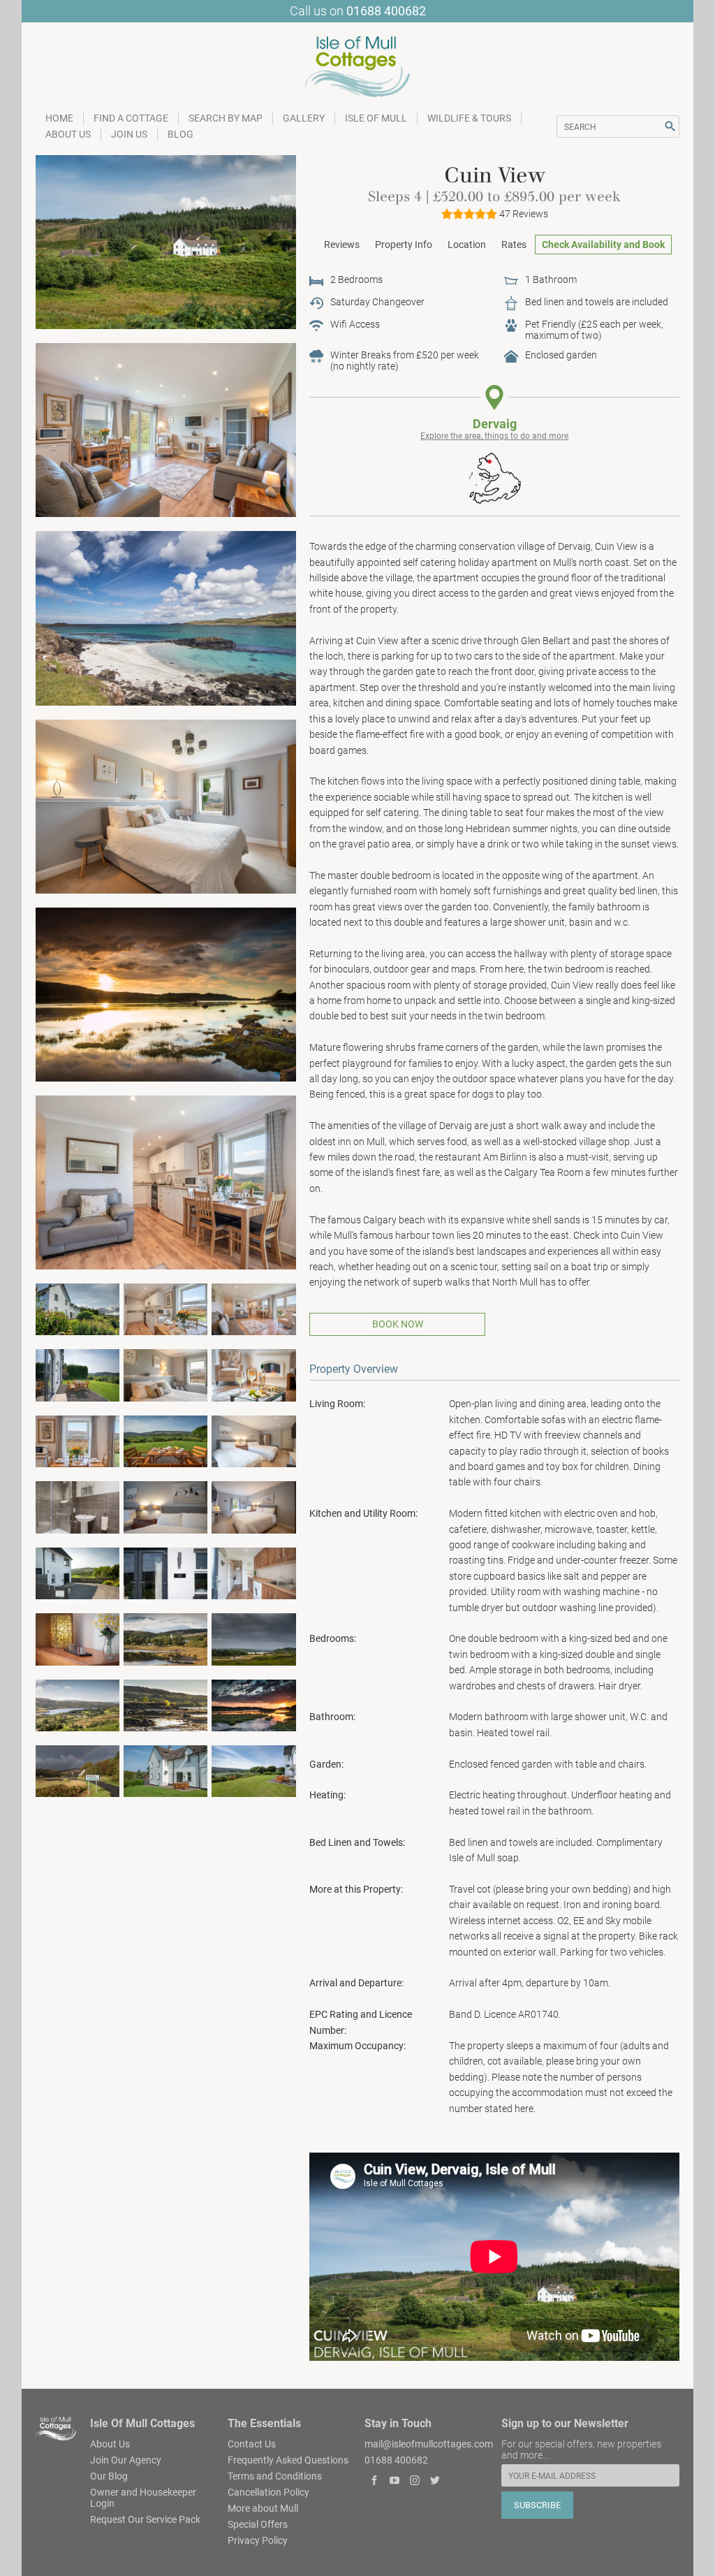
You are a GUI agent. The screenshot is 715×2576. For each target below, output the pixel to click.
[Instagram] (415, 2482)
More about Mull (263, 2508)
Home (59, 118)
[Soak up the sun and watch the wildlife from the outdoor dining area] (166, 1441)
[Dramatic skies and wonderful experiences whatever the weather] (254, 1638)
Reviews (342, 245)
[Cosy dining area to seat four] (166, 1181)
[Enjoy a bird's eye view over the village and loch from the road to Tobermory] (78, 1704)
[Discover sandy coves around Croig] (166, 618)
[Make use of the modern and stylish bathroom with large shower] (78, 1506)
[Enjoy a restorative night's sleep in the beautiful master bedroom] (166, 806)
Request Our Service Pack (145, 2519)
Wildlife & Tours (469, 118)
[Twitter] (435, 2482)
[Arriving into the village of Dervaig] (78, 1770)
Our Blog (109, 2476)
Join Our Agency (126, 2460)
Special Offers (258, 2524)
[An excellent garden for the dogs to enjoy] (254, 1770)
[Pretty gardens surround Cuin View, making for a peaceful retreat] (78, 1309)
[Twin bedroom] (254, 1506)
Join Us (129, 134)
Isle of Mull (376, 118)
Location (467, 245)
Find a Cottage (131, 118)
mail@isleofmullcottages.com (429, 2444)
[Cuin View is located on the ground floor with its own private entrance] (166, 1770)
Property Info (404, 245)
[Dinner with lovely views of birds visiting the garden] (78, 1441)
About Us (68, 134)
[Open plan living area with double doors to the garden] (166, 430)
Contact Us (252, 2444)
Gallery (304, 118)
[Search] (670, 126)
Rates (514, 245)
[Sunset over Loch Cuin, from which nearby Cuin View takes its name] (166, 994)
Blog (180, 134)
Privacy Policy (258, 2540)
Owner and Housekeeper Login (143, 2498)
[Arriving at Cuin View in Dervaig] (78, 1573)
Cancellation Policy (268, 2492)
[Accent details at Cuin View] (78, 1638)
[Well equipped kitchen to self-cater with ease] (166, 1309)
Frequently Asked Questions (288, 2460)
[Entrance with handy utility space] (254, 1573)
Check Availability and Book (603, 245)
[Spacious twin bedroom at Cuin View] (254, 1441)
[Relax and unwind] (254, 1374)
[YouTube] (395, 2482)
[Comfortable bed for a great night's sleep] (166, 1374)
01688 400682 (386, 11)
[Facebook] (375, 2482)
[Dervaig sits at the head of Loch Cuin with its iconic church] (166, 1638)
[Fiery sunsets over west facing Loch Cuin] (254, 1704)
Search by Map (226, 118)
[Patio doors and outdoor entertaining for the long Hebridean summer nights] (78, 1374)
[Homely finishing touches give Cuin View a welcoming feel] (166, 1506)
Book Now (398, 1324)
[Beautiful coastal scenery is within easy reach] (166, 1704)
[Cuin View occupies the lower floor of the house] (166, 241)
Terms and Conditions (275, 2476)
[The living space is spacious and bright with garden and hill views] (254, 1309)
